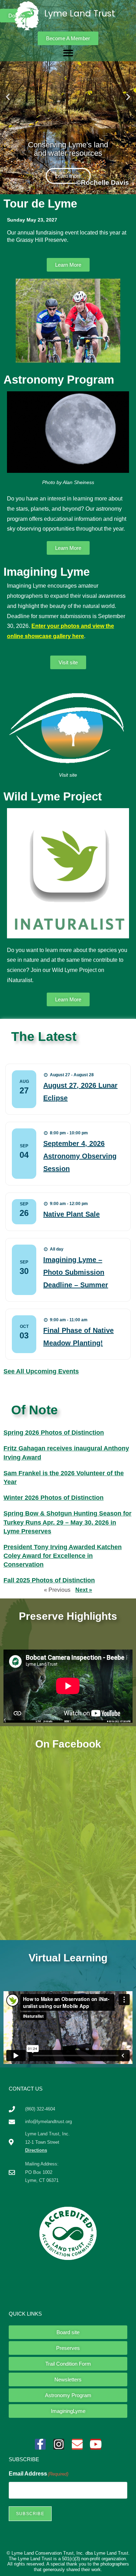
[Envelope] (77, 2444)
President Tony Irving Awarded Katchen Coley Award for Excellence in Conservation (63, 1556)
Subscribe (30, 2514)
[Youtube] (96, 2444)
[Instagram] (59, 2444)
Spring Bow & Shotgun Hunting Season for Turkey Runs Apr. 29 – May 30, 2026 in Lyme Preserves (67, 1522)
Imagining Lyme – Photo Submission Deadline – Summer (76, 1272)
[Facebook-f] (40, 2444)
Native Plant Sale (71, 1214)
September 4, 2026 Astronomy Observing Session (80, 1156)
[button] (68, 53)
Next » (84, 1590)
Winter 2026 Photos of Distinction (54, 1498)
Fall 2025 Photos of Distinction (49, 1580)
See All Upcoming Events (41, 1371)
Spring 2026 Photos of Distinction (54, 1433)
